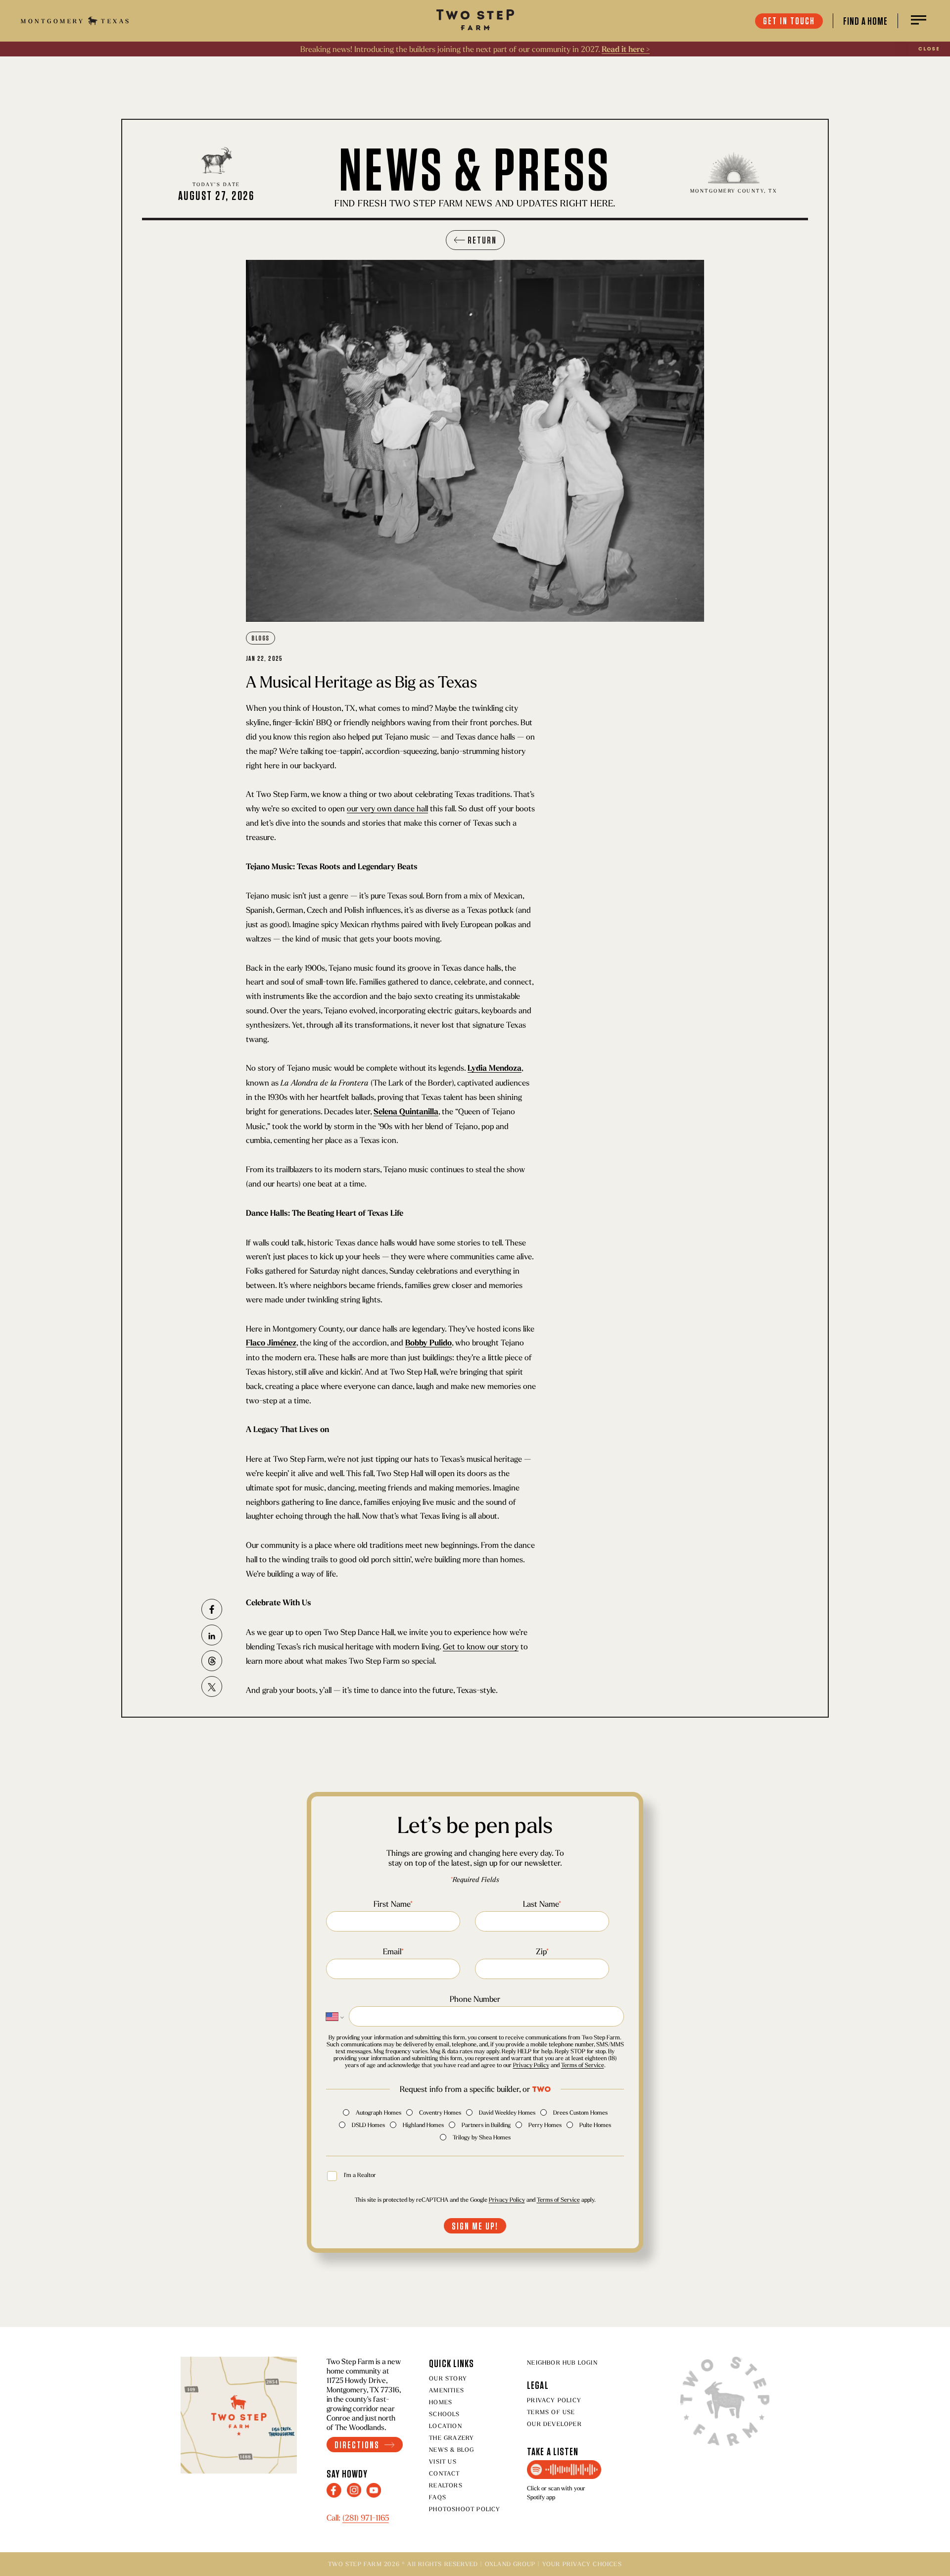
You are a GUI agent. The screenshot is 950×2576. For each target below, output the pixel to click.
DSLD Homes (368, 2125)
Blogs (261, 638)
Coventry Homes (440, 2112)
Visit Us (443, 2461)
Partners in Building (486, 2125)
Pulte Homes (595, 2125)
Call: (358, 2518)
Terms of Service (583, 2065)
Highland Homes (423, 2125)
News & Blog (451, 2450)
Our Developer (554, 2424)
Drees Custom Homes (580, 2112)
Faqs (438, 2497)
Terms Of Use (551, 2412)
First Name (393, 1904)
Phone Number (475, 1999)
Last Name (542, 1904)
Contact (444, 2473)
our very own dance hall (387, 808)
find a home (865, 21)
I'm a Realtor (360, 2175)
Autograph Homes (379, 2112)
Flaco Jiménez (271, 1343)
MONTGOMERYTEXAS (76, 21)
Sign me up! (475, 2226)
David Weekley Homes (507, 2112)
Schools (444, 2414)
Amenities (447, 2390)
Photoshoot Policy (465, 2509)
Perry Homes (545, 2125)
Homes (441, 2402)
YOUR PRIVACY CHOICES (582, 2564)
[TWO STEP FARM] (475, 21)
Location (446, 2426)
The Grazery (451, 2438)
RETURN (482, 240)
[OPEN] (919, 21)
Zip (542, 1951)
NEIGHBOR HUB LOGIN (562, 2362)
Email (393, 1951)
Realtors (446, 2485)
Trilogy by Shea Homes (482, 2137)
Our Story (448, 2378)
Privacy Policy (531, 2065)
